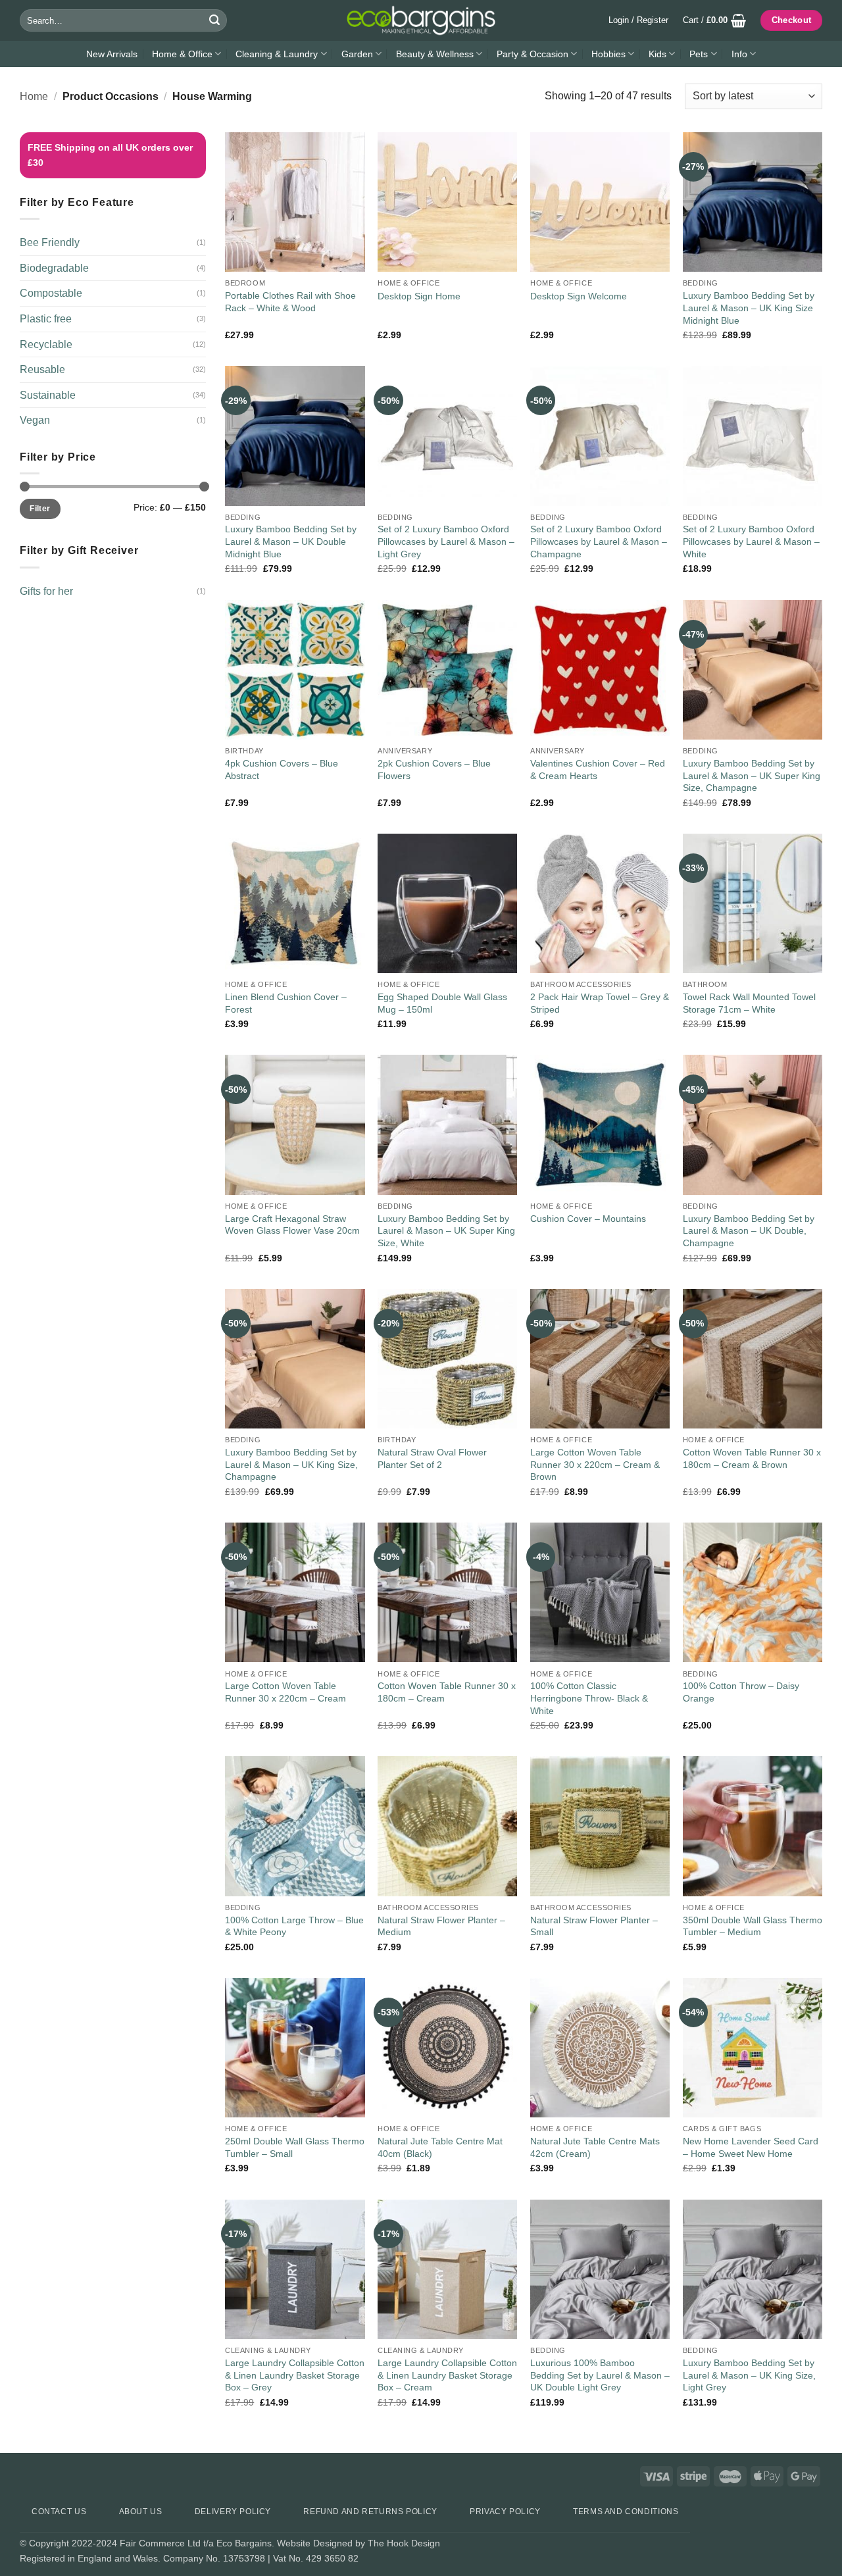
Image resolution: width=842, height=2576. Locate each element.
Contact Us (59, 2512)
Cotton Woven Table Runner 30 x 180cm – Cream (447, 1692)
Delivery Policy (233, 2512)
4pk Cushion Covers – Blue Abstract (282, 770)
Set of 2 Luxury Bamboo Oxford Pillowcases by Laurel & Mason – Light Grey (446, 541)
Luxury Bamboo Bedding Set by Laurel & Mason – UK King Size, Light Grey (749, 2375)
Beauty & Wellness (435, 54)
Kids (657, 54)
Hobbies (608, 54)
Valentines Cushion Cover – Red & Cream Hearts (598, 770)
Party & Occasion (532, 54)
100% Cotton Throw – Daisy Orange (741, 1692)
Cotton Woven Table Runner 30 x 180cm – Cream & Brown (752, 1458)
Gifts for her (46, 591)
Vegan (35, 420)
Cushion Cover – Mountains (588, 1219)
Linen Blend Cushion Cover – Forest (286, 1003)
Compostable (51, 293)
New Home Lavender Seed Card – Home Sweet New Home (751, 2147)
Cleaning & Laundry (277, 54)
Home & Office (182, 54)
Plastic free (46, 319)
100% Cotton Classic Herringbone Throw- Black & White (589, 1698)
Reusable (42, 369)
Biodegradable (54, 268)
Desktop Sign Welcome (579, 296)
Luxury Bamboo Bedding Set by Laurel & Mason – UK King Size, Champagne (291, 1464)
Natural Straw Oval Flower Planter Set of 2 (432, 1458)
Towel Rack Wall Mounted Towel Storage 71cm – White (749, 1003)
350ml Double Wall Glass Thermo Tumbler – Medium (753, 1926)
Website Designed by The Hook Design (359, 2543)
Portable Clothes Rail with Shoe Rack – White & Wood (290, 302)
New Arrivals (112, 54)
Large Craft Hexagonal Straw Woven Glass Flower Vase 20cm (292, 1225)
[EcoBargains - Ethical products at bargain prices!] (421, 20)
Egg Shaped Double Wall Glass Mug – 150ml (442, 1003)
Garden (357, 54)
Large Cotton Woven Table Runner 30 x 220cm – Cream (285, 1692)
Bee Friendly (50, 242)
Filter (40, 509)
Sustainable (48, 395)
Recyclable (46, 344)
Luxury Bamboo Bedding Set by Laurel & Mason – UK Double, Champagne (749, 1231)
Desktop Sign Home (419, 296)
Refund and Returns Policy (370, 2512)
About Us (141, 2512)
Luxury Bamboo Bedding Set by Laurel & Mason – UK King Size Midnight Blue (749, 308)
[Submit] (214, 20)
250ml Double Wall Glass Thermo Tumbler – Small (295, 2147)
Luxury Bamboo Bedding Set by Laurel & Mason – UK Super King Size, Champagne (752, 775)
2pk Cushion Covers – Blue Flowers (434, 770)
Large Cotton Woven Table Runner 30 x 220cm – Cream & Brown (595, 1464)
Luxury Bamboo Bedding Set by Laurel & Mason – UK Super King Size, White (446, 1231)
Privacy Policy (505, 2512)
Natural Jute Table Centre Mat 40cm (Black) (440, 2147)
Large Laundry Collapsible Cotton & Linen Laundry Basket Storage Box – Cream (447, 2375)
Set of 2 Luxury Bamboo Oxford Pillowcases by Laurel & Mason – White (751, 541)
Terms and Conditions (626, 2512)
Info (739, 54)
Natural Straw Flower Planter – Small (594, 1926)
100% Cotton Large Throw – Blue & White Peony (294, 1926)
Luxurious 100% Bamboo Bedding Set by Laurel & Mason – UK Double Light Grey (600, 2375)
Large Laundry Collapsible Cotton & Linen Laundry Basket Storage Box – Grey (295, 2375)
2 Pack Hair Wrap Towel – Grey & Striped (600, 1003)
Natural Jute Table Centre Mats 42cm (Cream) (595, 2147)
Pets (699, 54)
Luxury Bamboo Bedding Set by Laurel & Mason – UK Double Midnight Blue (291, 541)
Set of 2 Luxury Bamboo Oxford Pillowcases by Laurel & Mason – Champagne (599, 541)
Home (34, 96)
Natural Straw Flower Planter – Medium (441, 1926)
